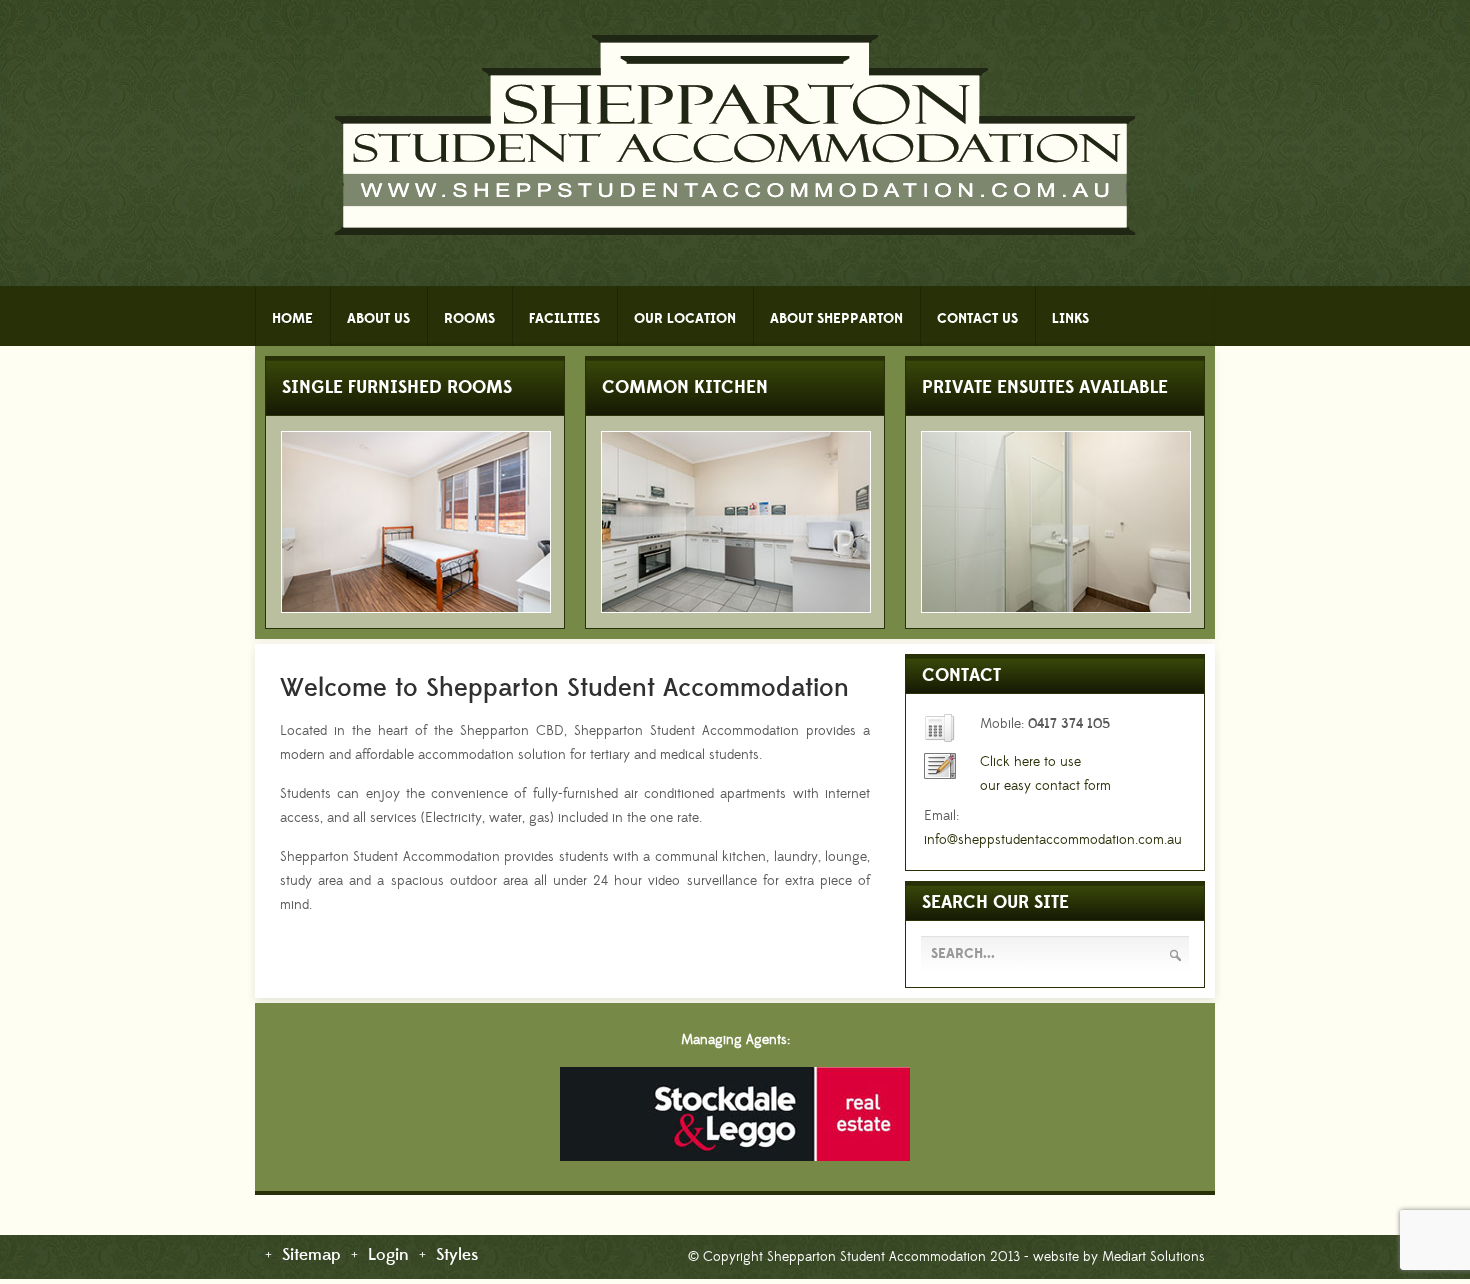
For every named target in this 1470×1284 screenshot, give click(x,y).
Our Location (685, 319)
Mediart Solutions (1151, 1257)
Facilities (564, 319)
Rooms (469, 319)
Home (292, 319)
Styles (457, 1255)
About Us (378, 319)
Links (1070, 319)
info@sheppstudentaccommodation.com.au (1053, 840)
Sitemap (311, 1255)
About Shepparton (836, 319)
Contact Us (977, 319)
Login (388, 1255)
